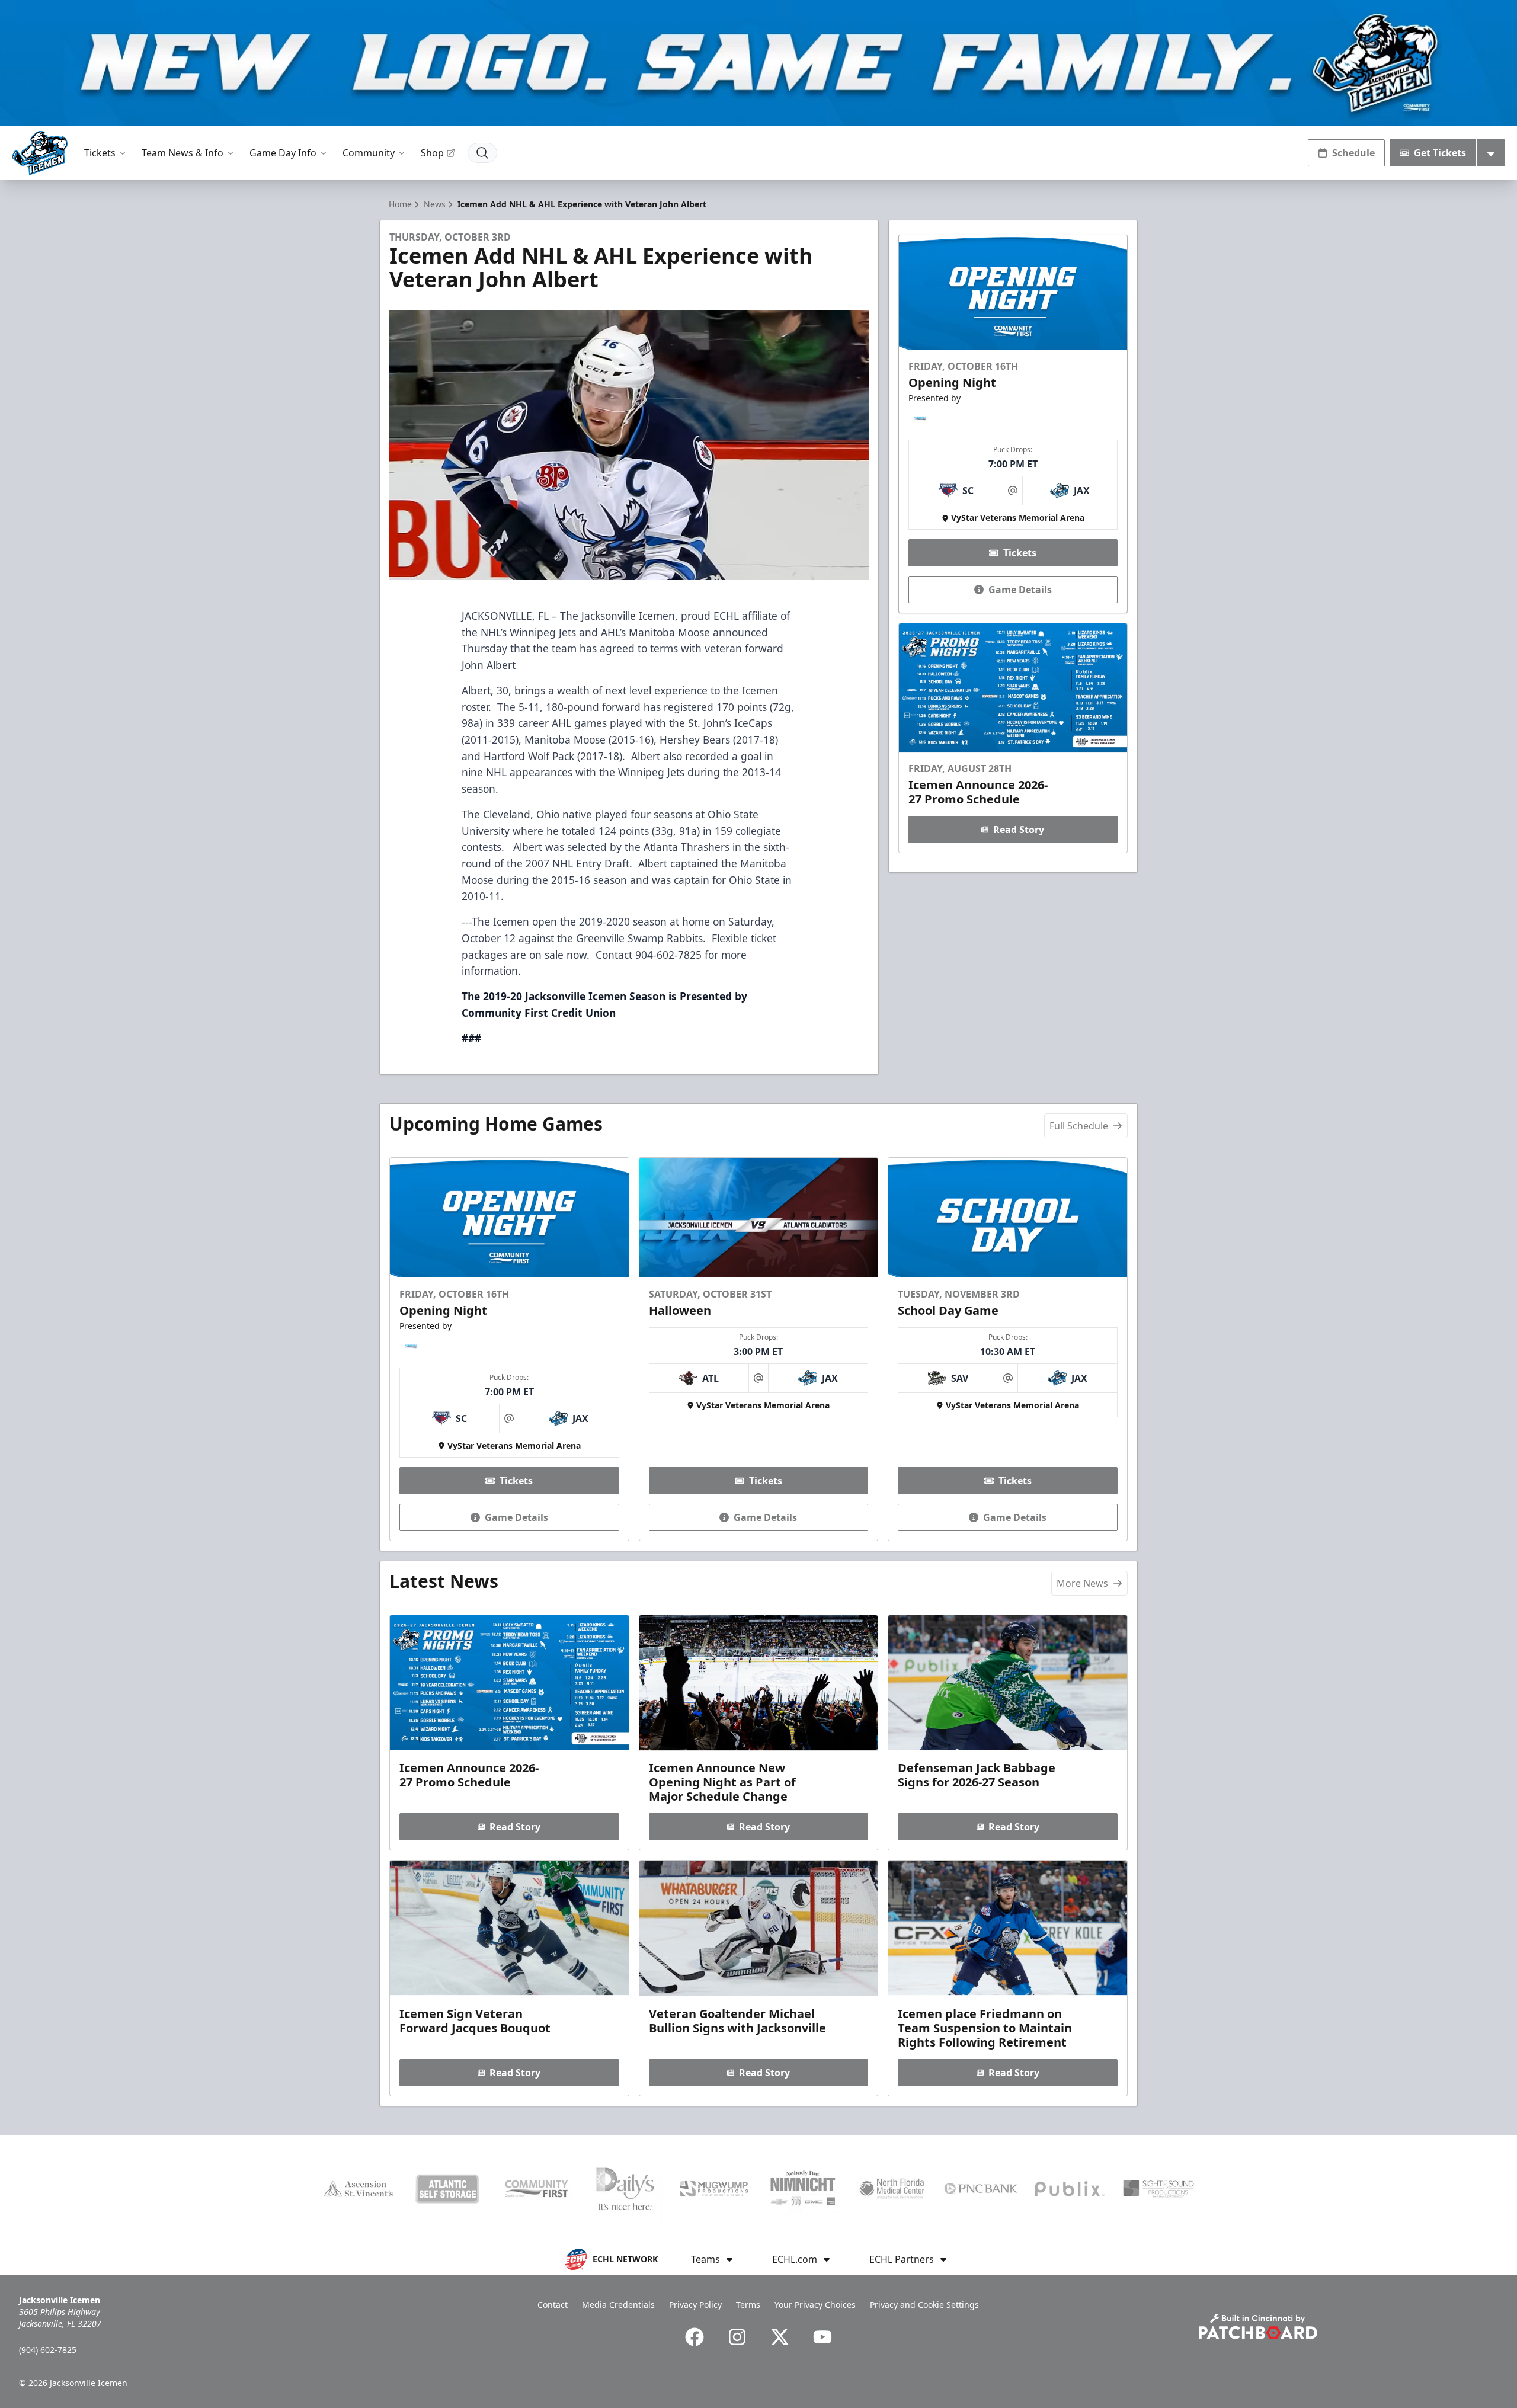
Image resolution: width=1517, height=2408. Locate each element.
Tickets (100, 153)
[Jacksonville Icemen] (40, 153)
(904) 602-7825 (48, 2350)
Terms (748, 2305)
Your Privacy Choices (815, 2305)
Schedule (1353, 153)
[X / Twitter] (780, 2337)
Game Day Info (283, 153)
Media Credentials (618, 2305)
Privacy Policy (695, 2305)
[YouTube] (822, 2337)
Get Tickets (1440, 153)
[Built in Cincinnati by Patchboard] (1258, 2327)
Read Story (1019, 830)
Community (369, 153)
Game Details (1020, 590)
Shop (432, 153)
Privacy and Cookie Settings (924, 2305)
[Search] (482, 153)
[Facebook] (695, 2337)
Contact (553, 2305)
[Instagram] (737, 2337)
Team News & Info (183, 153)
